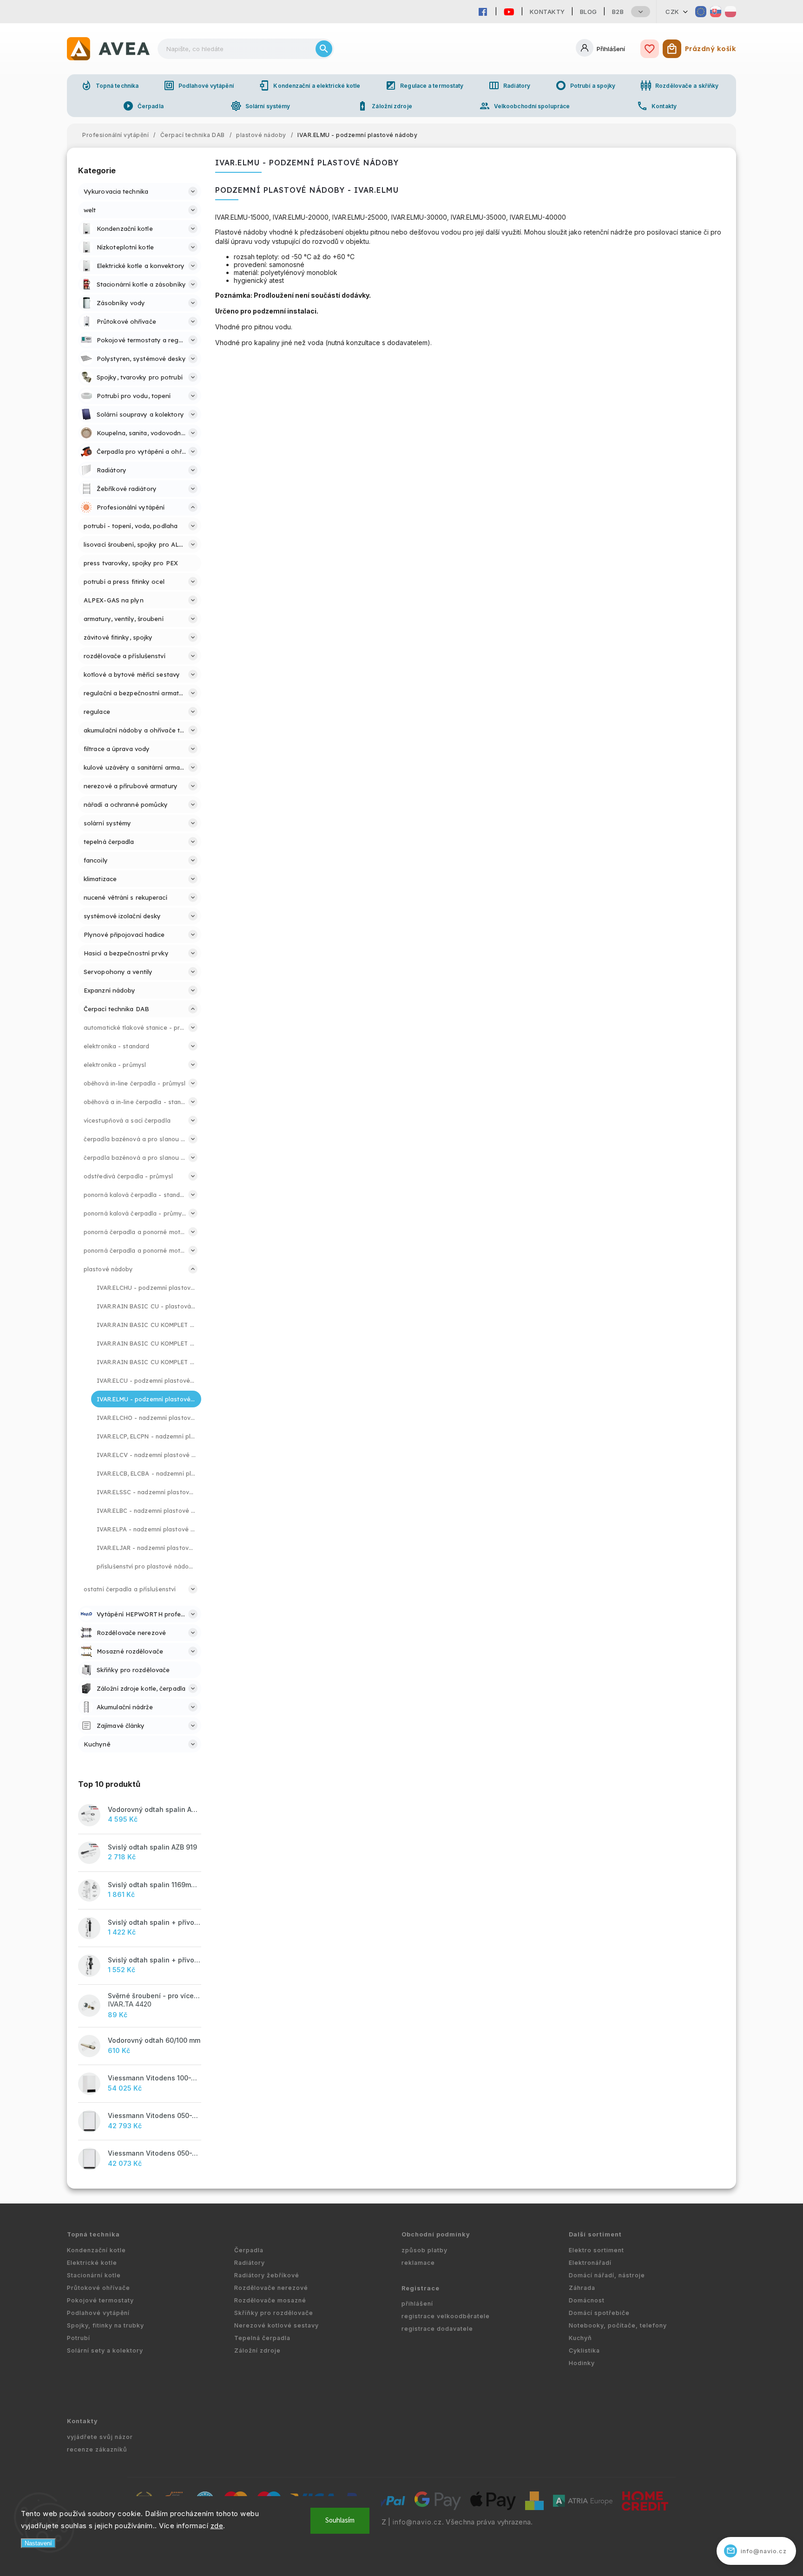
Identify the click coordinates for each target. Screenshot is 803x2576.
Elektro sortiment (596, 2250)
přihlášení (417, 2304)
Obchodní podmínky (436, 2234)
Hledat (324, 49)
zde (217, 2526)
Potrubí (79, 2338)
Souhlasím (340, 2520)
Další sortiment (595, 2234)
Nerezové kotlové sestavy (276, 2325)
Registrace (421, 2288)
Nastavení (38, 2543)
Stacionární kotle (94, 2275)
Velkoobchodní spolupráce (524, 106)
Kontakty (547, 12)
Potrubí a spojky (586, 85)
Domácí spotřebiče (599, 2313)
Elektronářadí (590, 2263)
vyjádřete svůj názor (100, 2437)
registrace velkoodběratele (446, 2316)
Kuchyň (580, 2338)
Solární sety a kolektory (105, 2350)
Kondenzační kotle (96, 2250)
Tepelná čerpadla (262, 2338)
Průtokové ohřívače (99, 2288)
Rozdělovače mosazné (270, 2300)
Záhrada (582, 2288)
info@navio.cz (417, 2522)
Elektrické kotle (92, 2263)
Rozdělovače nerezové (271, 2288)
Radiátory (509, 85)
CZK (672, 12)
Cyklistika (584, 2350)
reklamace (418, 2263)
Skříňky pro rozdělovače (274, 2313)
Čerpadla (143, 106)
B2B (618, 12)
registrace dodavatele (437, 2329)
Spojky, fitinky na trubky (105, 2325)
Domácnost (587, 2300)
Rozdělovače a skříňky (679, 85)
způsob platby (425, 2250)
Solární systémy (260, 106)
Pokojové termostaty (100, 2300)
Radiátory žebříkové (267, 2275)
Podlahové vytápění (199, 85)
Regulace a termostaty (424, 85)
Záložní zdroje (384, 106)
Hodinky (582, 2363)
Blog (589, 12)
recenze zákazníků (97, 2449)
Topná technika (110, 85)
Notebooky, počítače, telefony (618, 2325)
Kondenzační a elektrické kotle (309, 85)
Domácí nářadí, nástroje (607, 2275)
